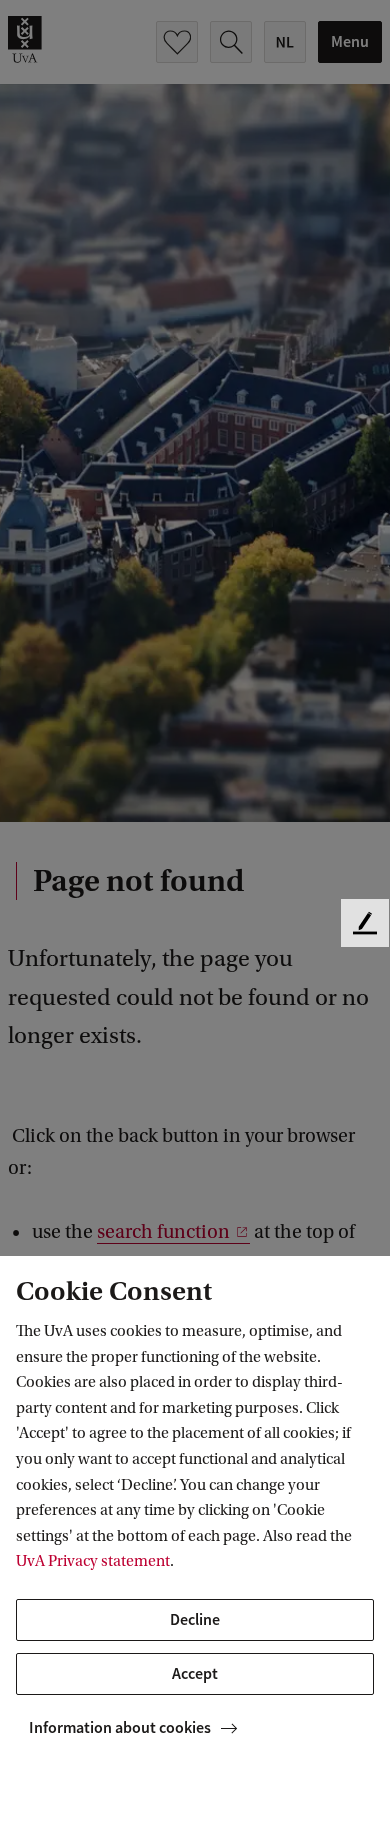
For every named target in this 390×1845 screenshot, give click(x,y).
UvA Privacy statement (93, 1561)
